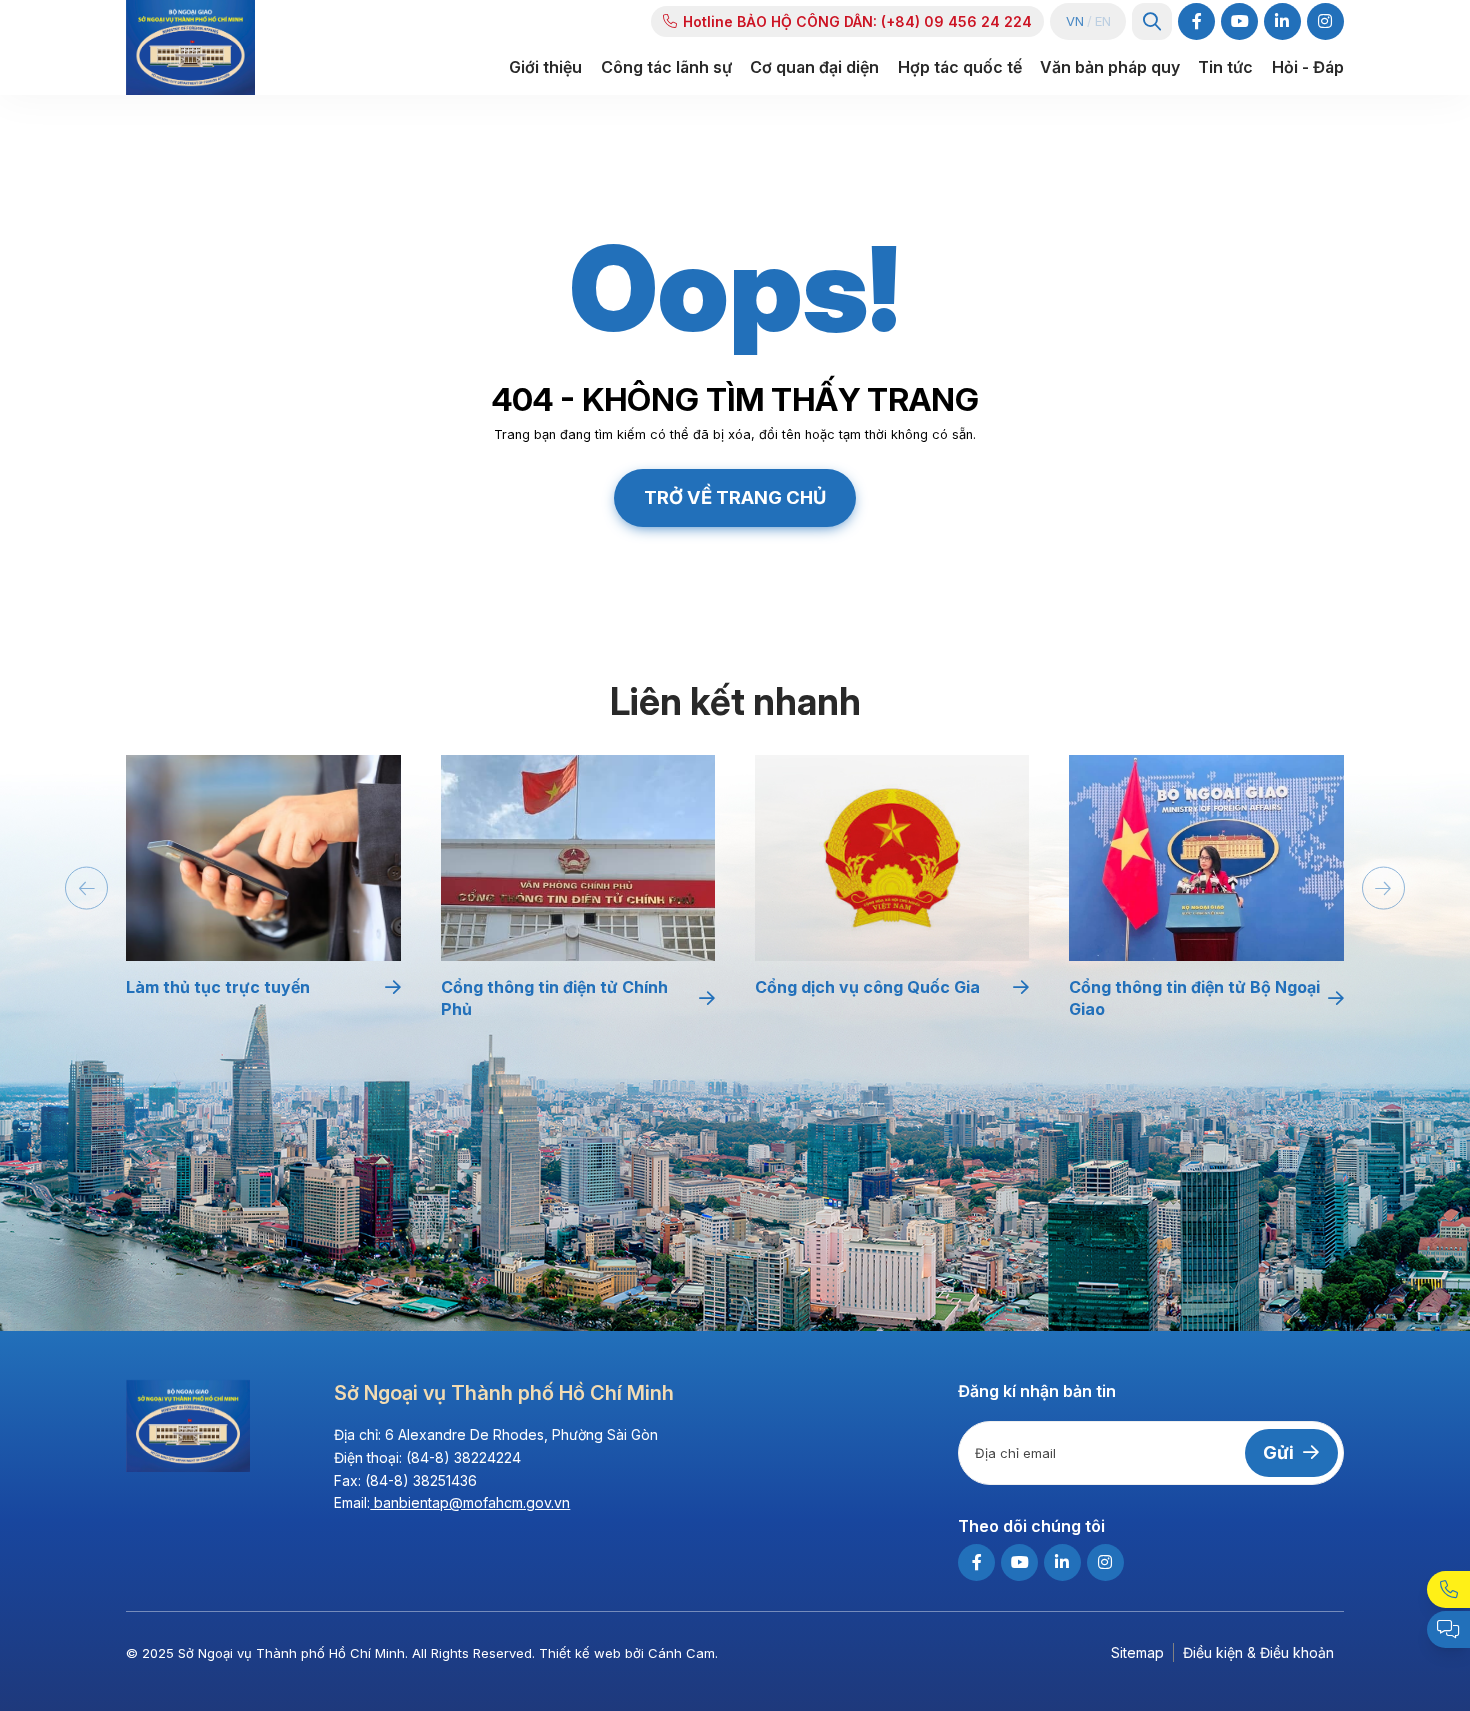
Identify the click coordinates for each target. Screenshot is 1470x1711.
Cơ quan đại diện (814, 67)
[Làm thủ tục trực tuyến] (263, 858)
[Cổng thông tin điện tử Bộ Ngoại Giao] (1206, 858)
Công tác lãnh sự (666, 67)
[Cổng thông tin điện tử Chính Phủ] (578, 858)
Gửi (1278, 1452)
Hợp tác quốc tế (960, 67)
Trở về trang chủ (735, 497)
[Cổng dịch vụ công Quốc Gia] (892, 858)
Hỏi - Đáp (1308, 67)
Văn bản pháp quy (1110, 67)
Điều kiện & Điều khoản (1258, 1652)
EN (1103, 21)
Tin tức (1225, 67)
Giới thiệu (545, 67)
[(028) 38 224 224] (1448, 1589)
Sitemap (1137, 1652)
